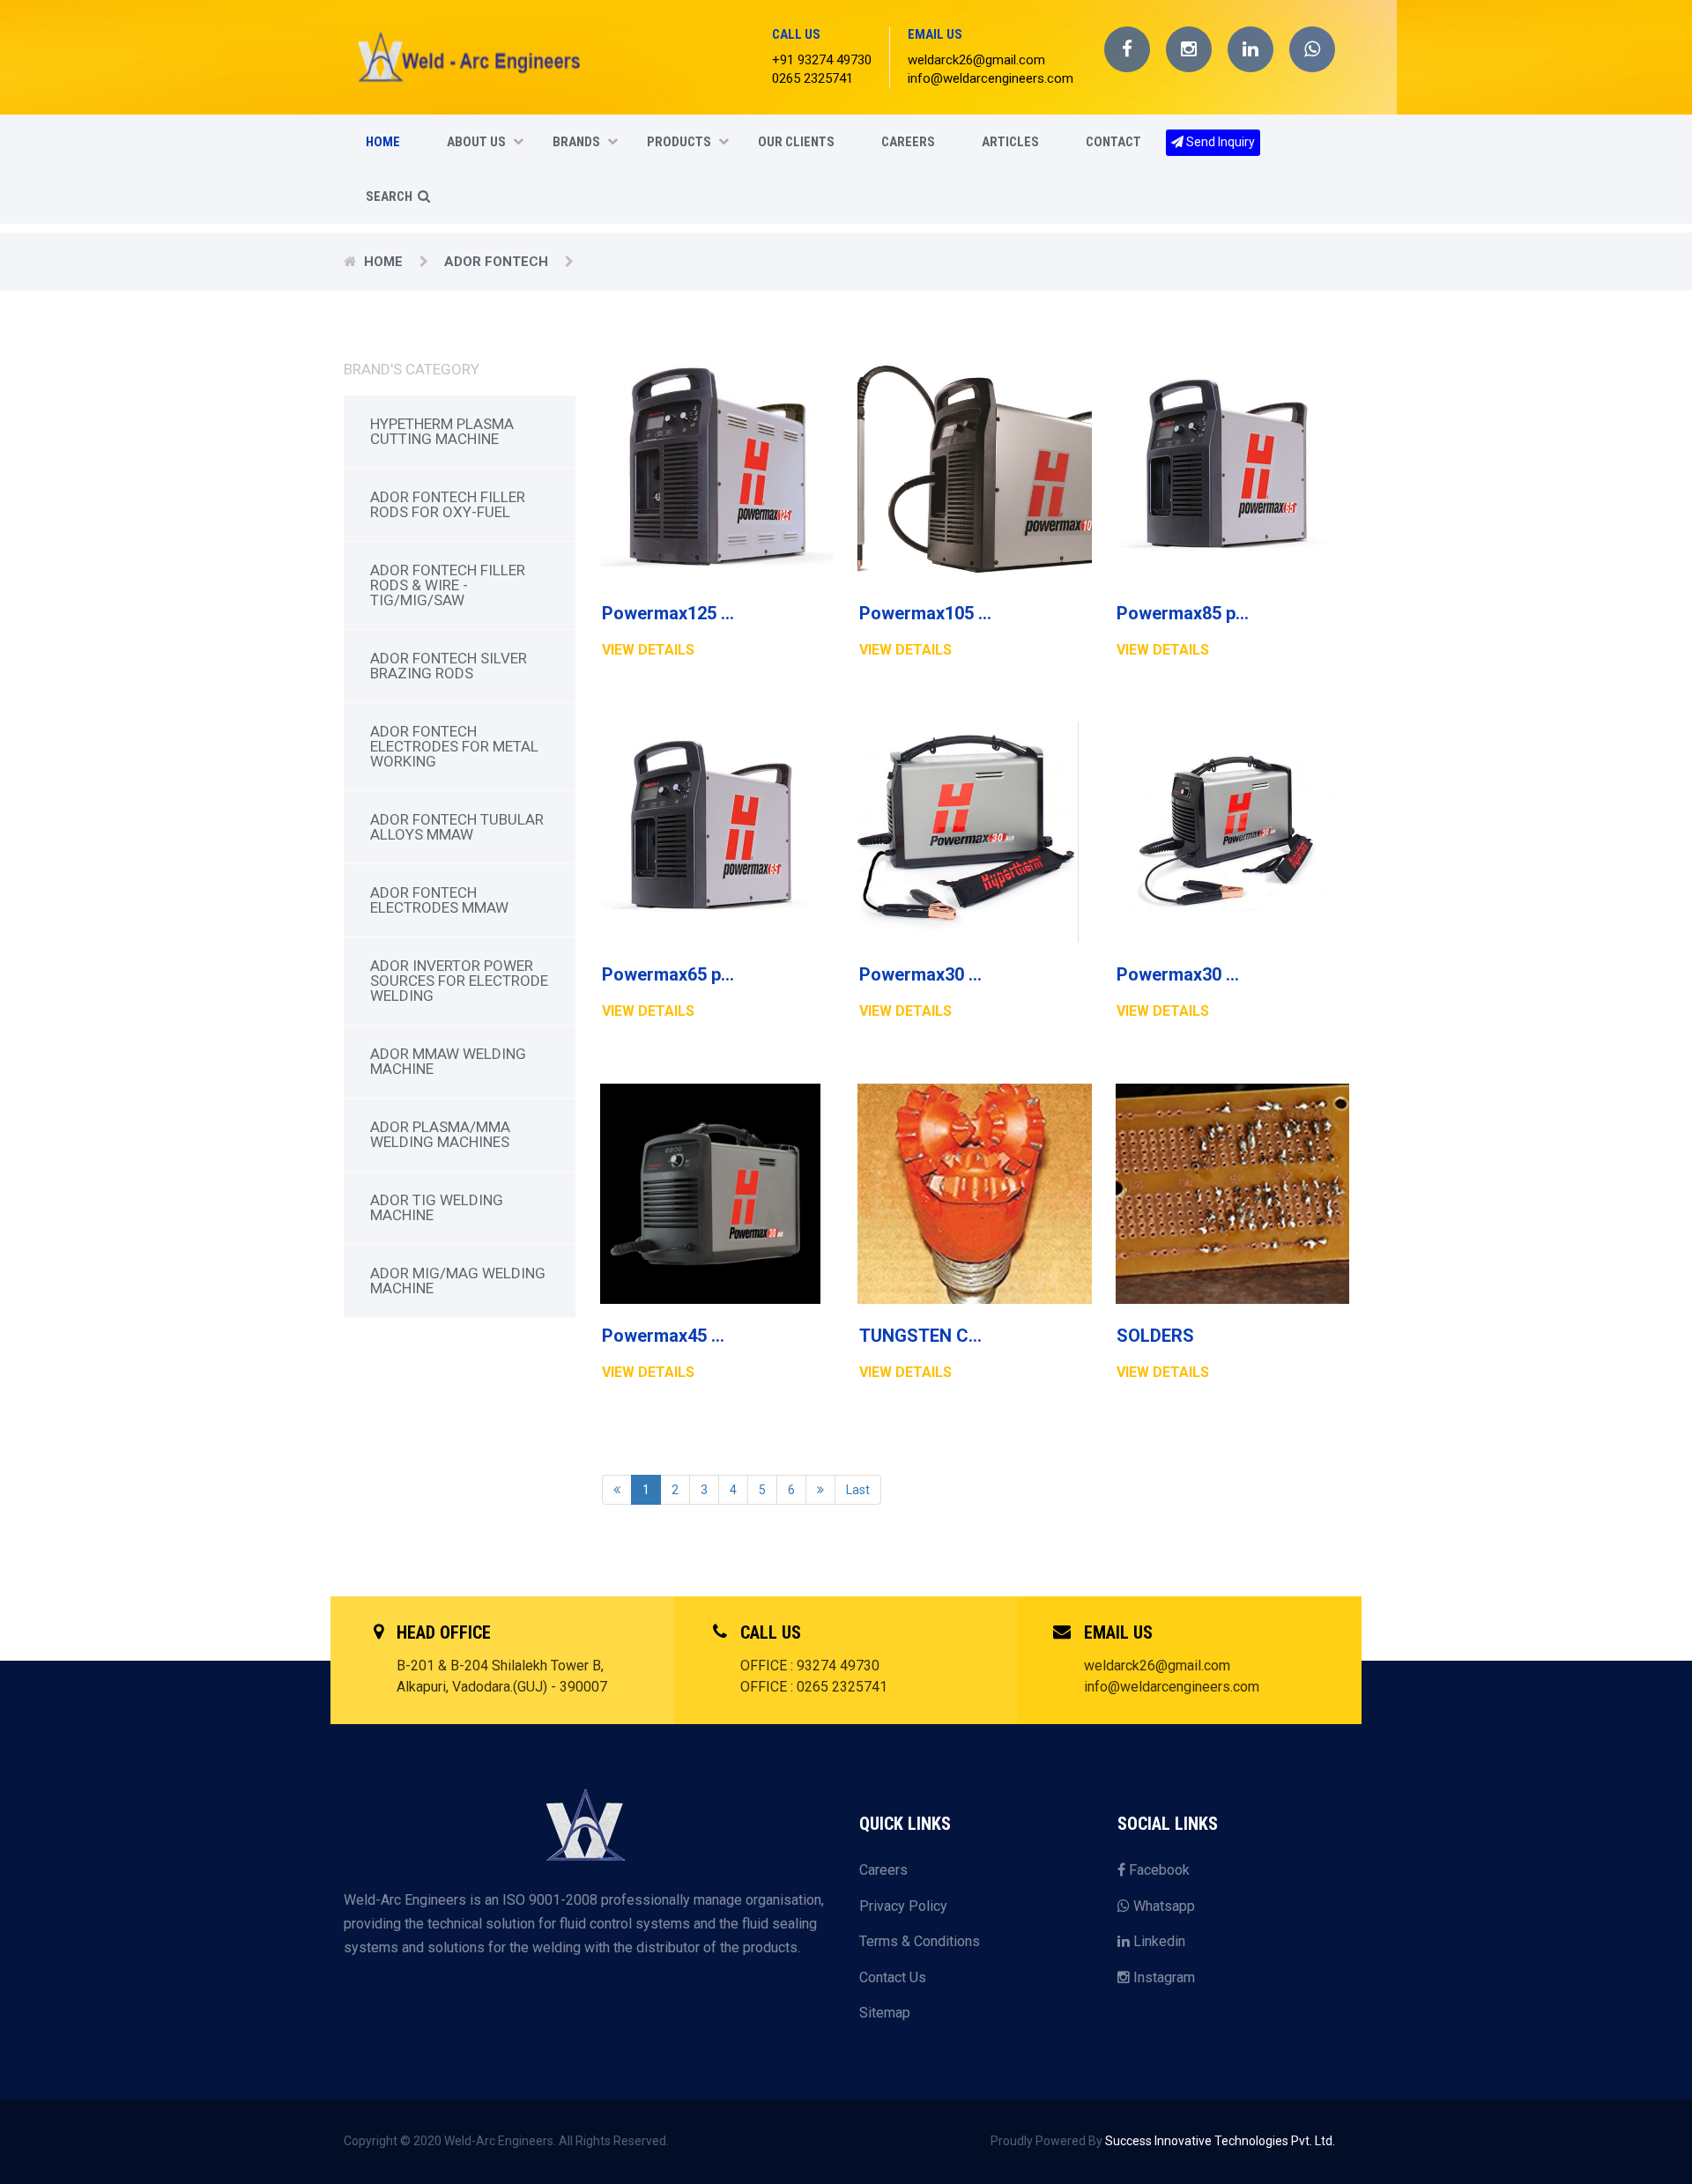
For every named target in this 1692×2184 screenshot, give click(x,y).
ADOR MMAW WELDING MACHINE (448, 1061)
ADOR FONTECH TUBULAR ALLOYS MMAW (457, 827)
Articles (1010, 142)
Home (383, 142)
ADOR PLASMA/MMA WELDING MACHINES (440, 1134)
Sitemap (885, 2013)
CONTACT (1113, 142)
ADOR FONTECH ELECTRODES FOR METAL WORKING (454, 746)
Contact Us (893, 1977)
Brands (576, 142)
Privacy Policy (903, 1906)
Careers (883, 1870)
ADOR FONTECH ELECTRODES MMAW (439, 900)
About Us (476, 142)
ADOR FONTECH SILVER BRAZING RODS (449, 666)
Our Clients (796, 142)
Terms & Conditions (920, 1941)
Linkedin (1158, 1941)
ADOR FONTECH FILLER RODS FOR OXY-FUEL (448, 504)
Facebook (1158, 1870)
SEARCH (390, 196)
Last (858, 1490)
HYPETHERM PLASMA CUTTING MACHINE (442, 431)
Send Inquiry (1219, 142)
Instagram (1162, 1977)
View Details (648, 650)
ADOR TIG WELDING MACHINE (437, 1207)
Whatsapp (1162, 1906)
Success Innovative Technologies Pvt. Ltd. (1220, 2141)
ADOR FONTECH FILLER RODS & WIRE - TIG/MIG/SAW (448, 585)
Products (679, 142)
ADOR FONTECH (498, 262)
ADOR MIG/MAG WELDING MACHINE (458, 1281)
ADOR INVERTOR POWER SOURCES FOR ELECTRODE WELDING (459, 981)
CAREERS (908, 142)
